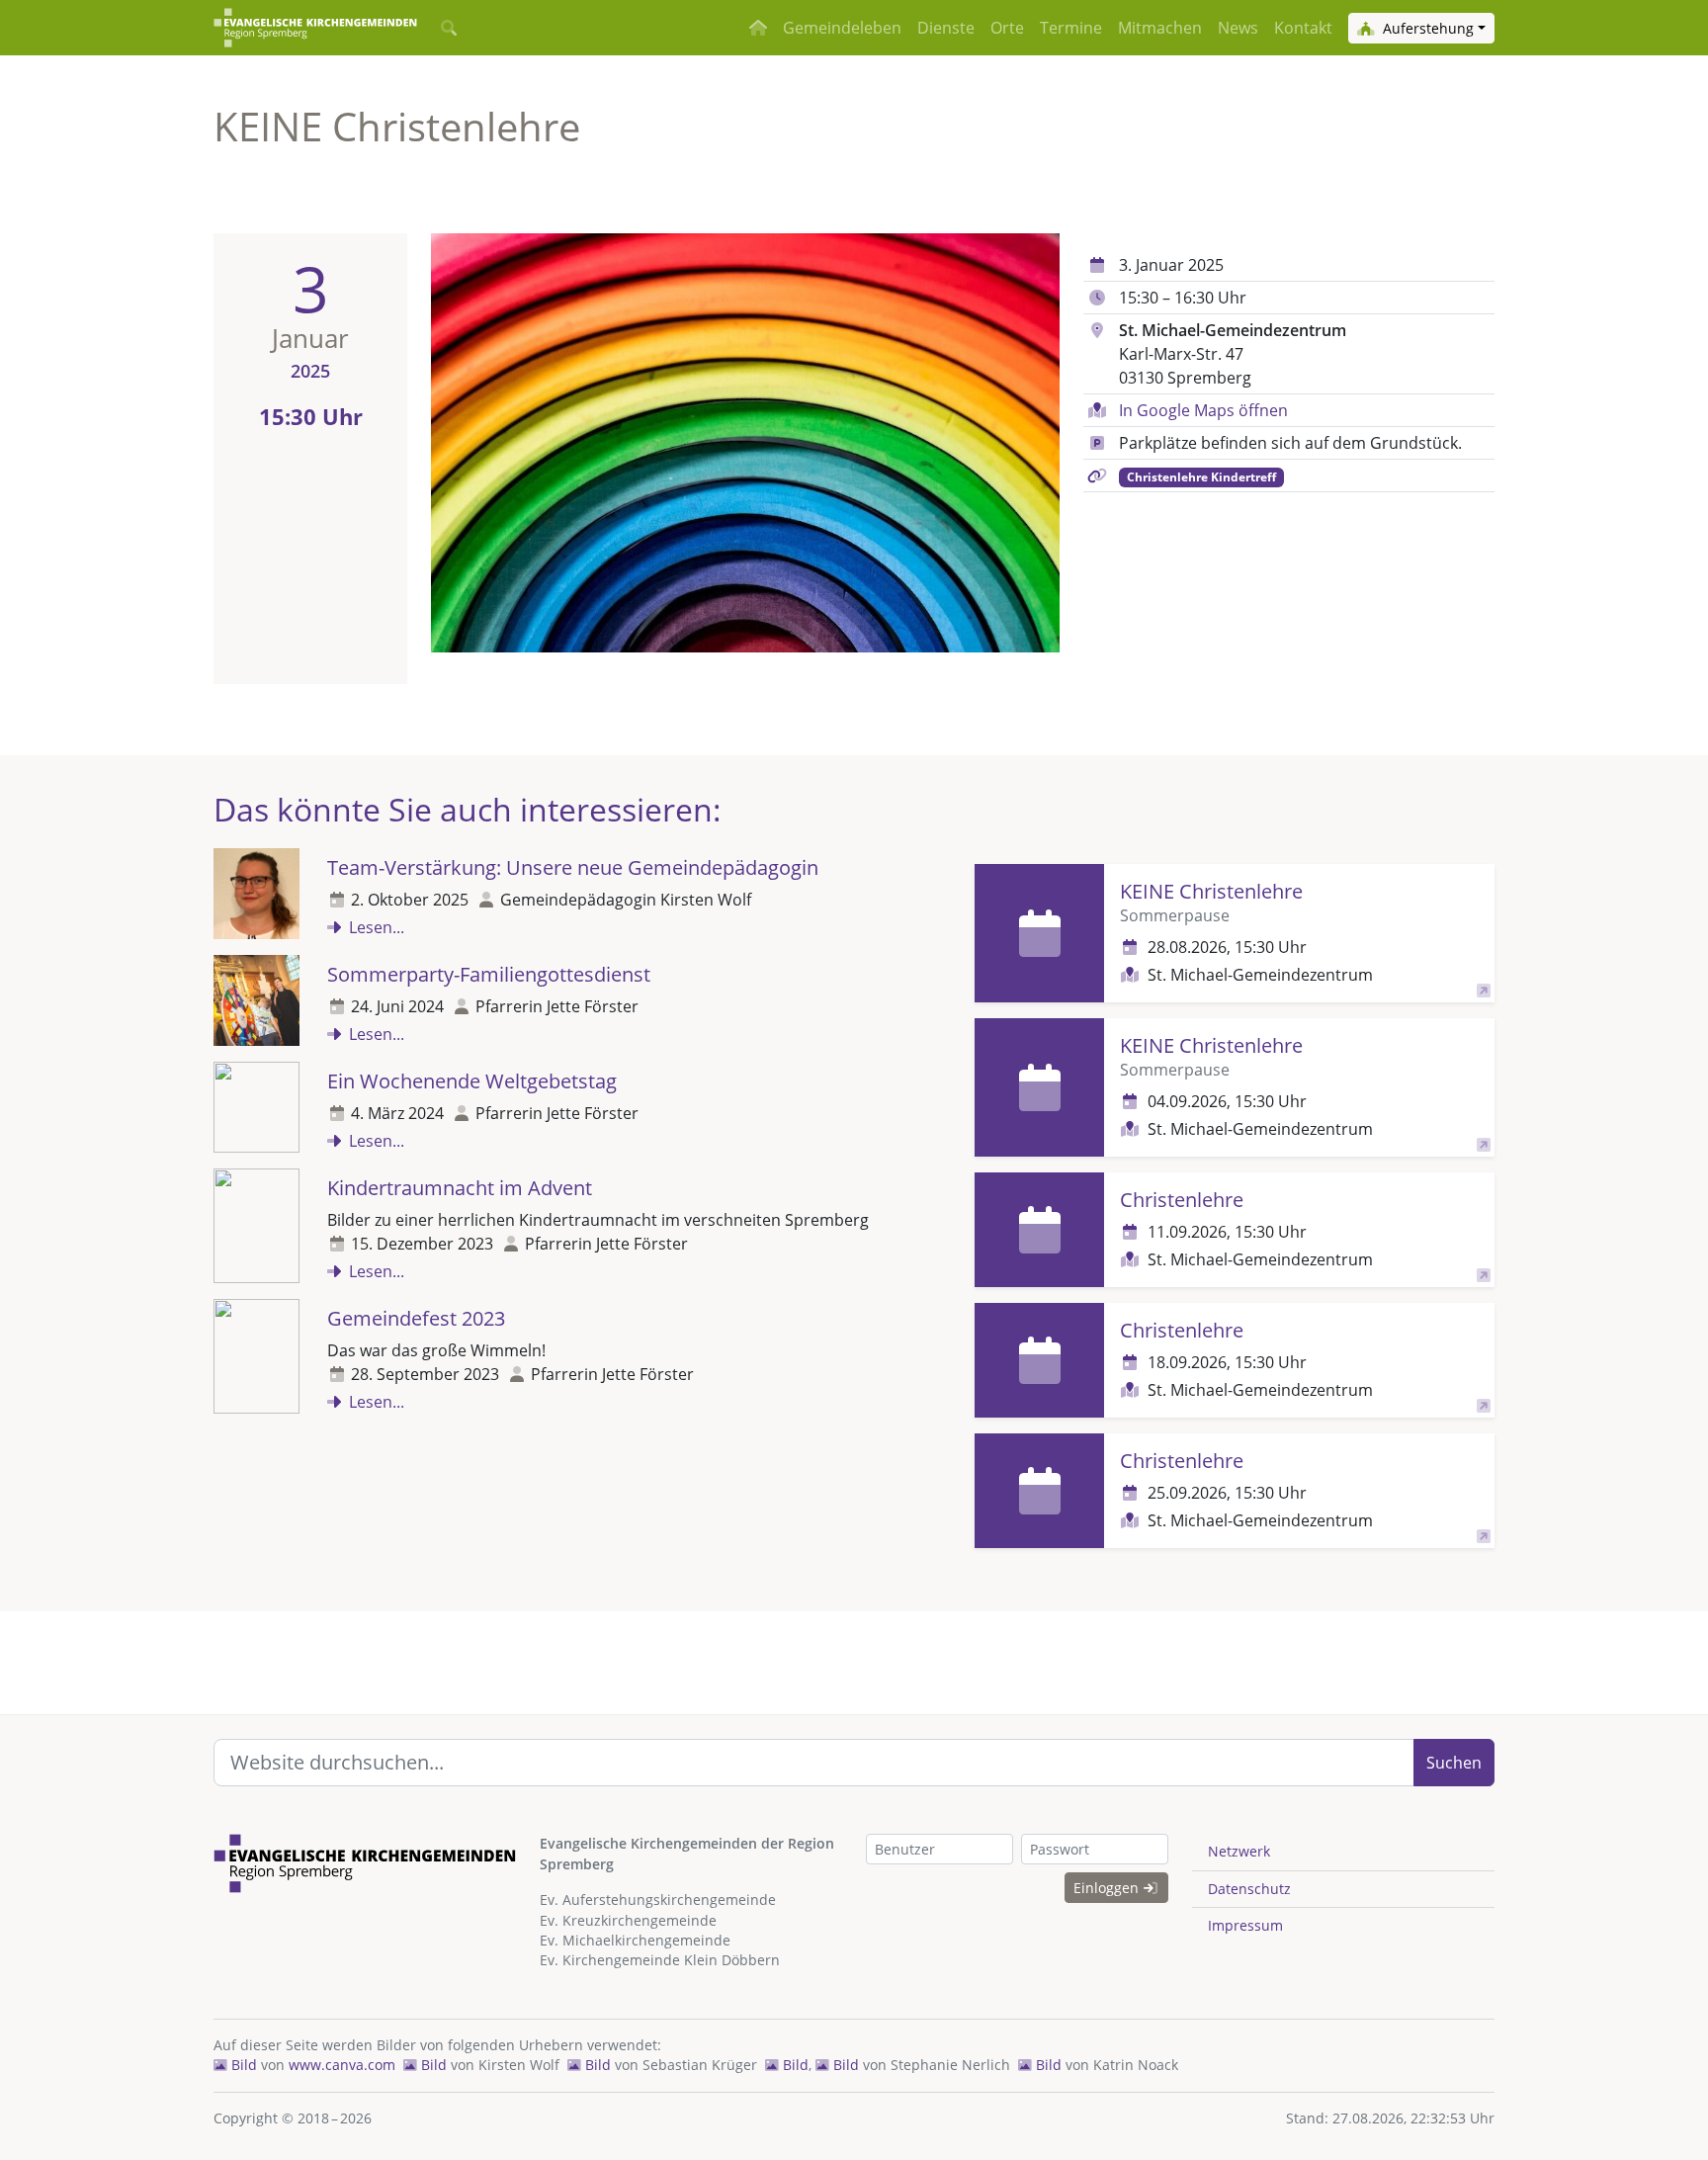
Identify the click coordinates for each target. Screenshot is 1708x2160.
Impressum (1245, 1925)
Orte (1007, 28)
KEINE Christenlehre (1211, 891)
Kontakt (1303, 28)
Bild (242, 2065)
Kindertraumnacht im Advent (460, 1188)
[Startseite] (315, 28)
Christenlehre (1182, 1200)
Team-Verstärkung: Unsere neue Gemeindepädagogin (573, 867)
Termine (1071, 28)
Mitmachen (1160, 28)
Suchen (1454, 1763)
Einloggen (1108, 1888)
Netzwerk (1239, 1851)
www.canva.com (342, 2065)
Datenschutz (1249, 1889)
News (1238, 28)
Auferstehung (1426, 28)
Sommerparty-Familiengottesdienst (489, 974)
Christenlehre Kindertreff (1201, 477)
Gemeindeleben (842, 28)
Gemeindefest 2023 (416, 1318)
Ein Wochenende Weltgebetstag (472, 1081)
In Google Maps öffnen (1203, 410)
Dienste (946, 28)
